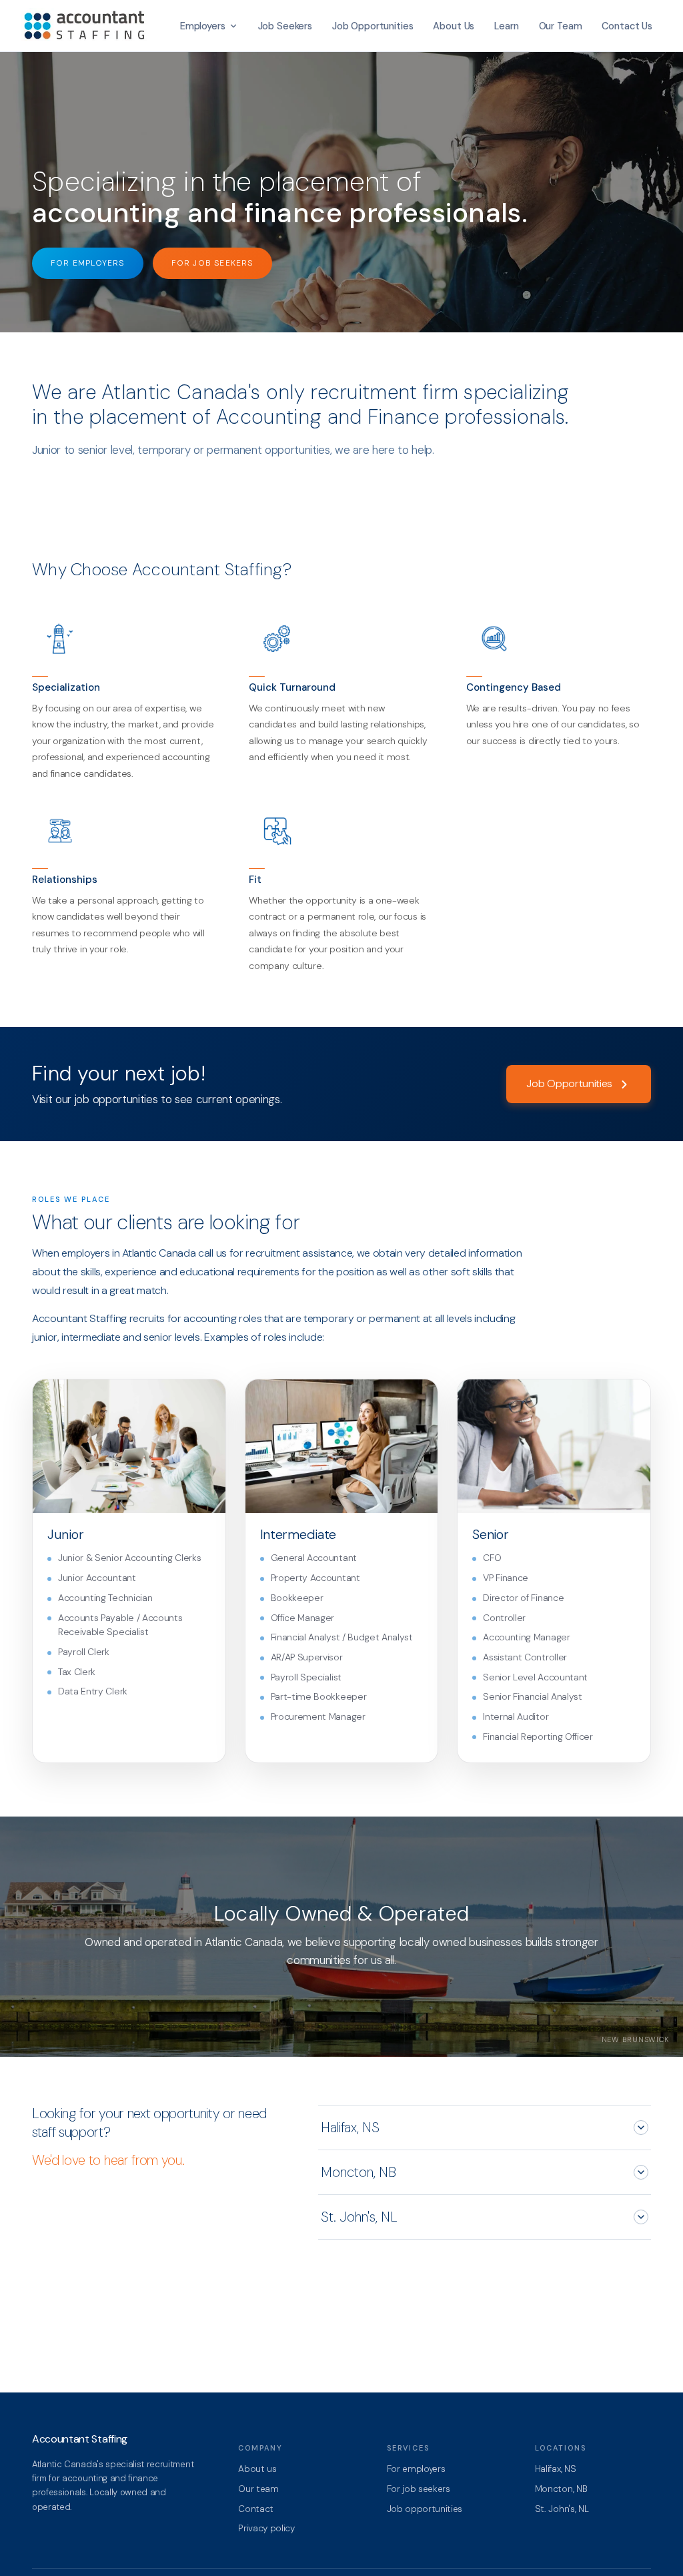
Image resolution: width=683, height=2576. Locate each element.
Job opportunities (425, 2509)
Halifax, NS (350, 2128)
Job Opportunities (373, 26)
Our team (258, 2489)
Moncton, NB (359, 2172)
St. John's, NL (359, 2217)
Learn (506, 26)
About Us (454, 26)
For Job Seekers (212, 263)
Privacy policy (266, 2528)
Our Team (561, 26)
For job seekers (419, 2489)
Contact (256, 2509)
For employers (416, 2469)
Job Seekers (285, 26)
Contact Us (627, 26)
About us (257, 2469)
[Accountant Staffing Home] (87, 26)
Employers (203, 26)
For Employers (88, 263)
